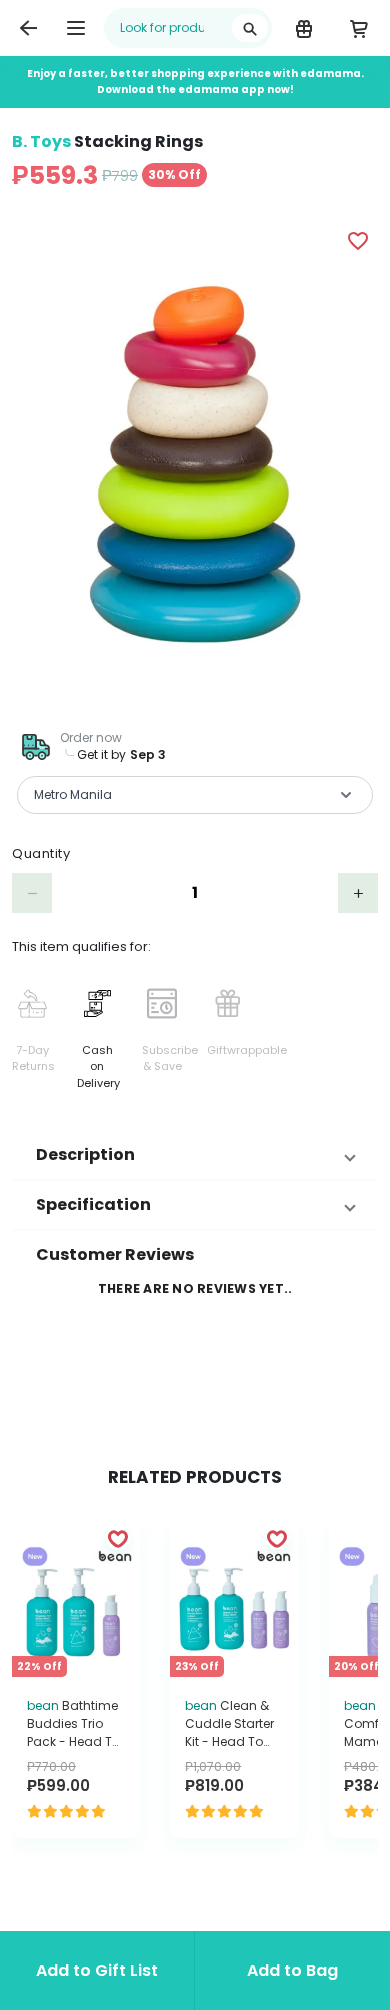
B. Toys (41, 141)
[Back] (28, 28)
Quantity (41, 853)
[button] (195, 1155)
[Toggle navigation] (76, 28)
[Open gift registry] (303, 28)
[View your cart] (358, 28)
